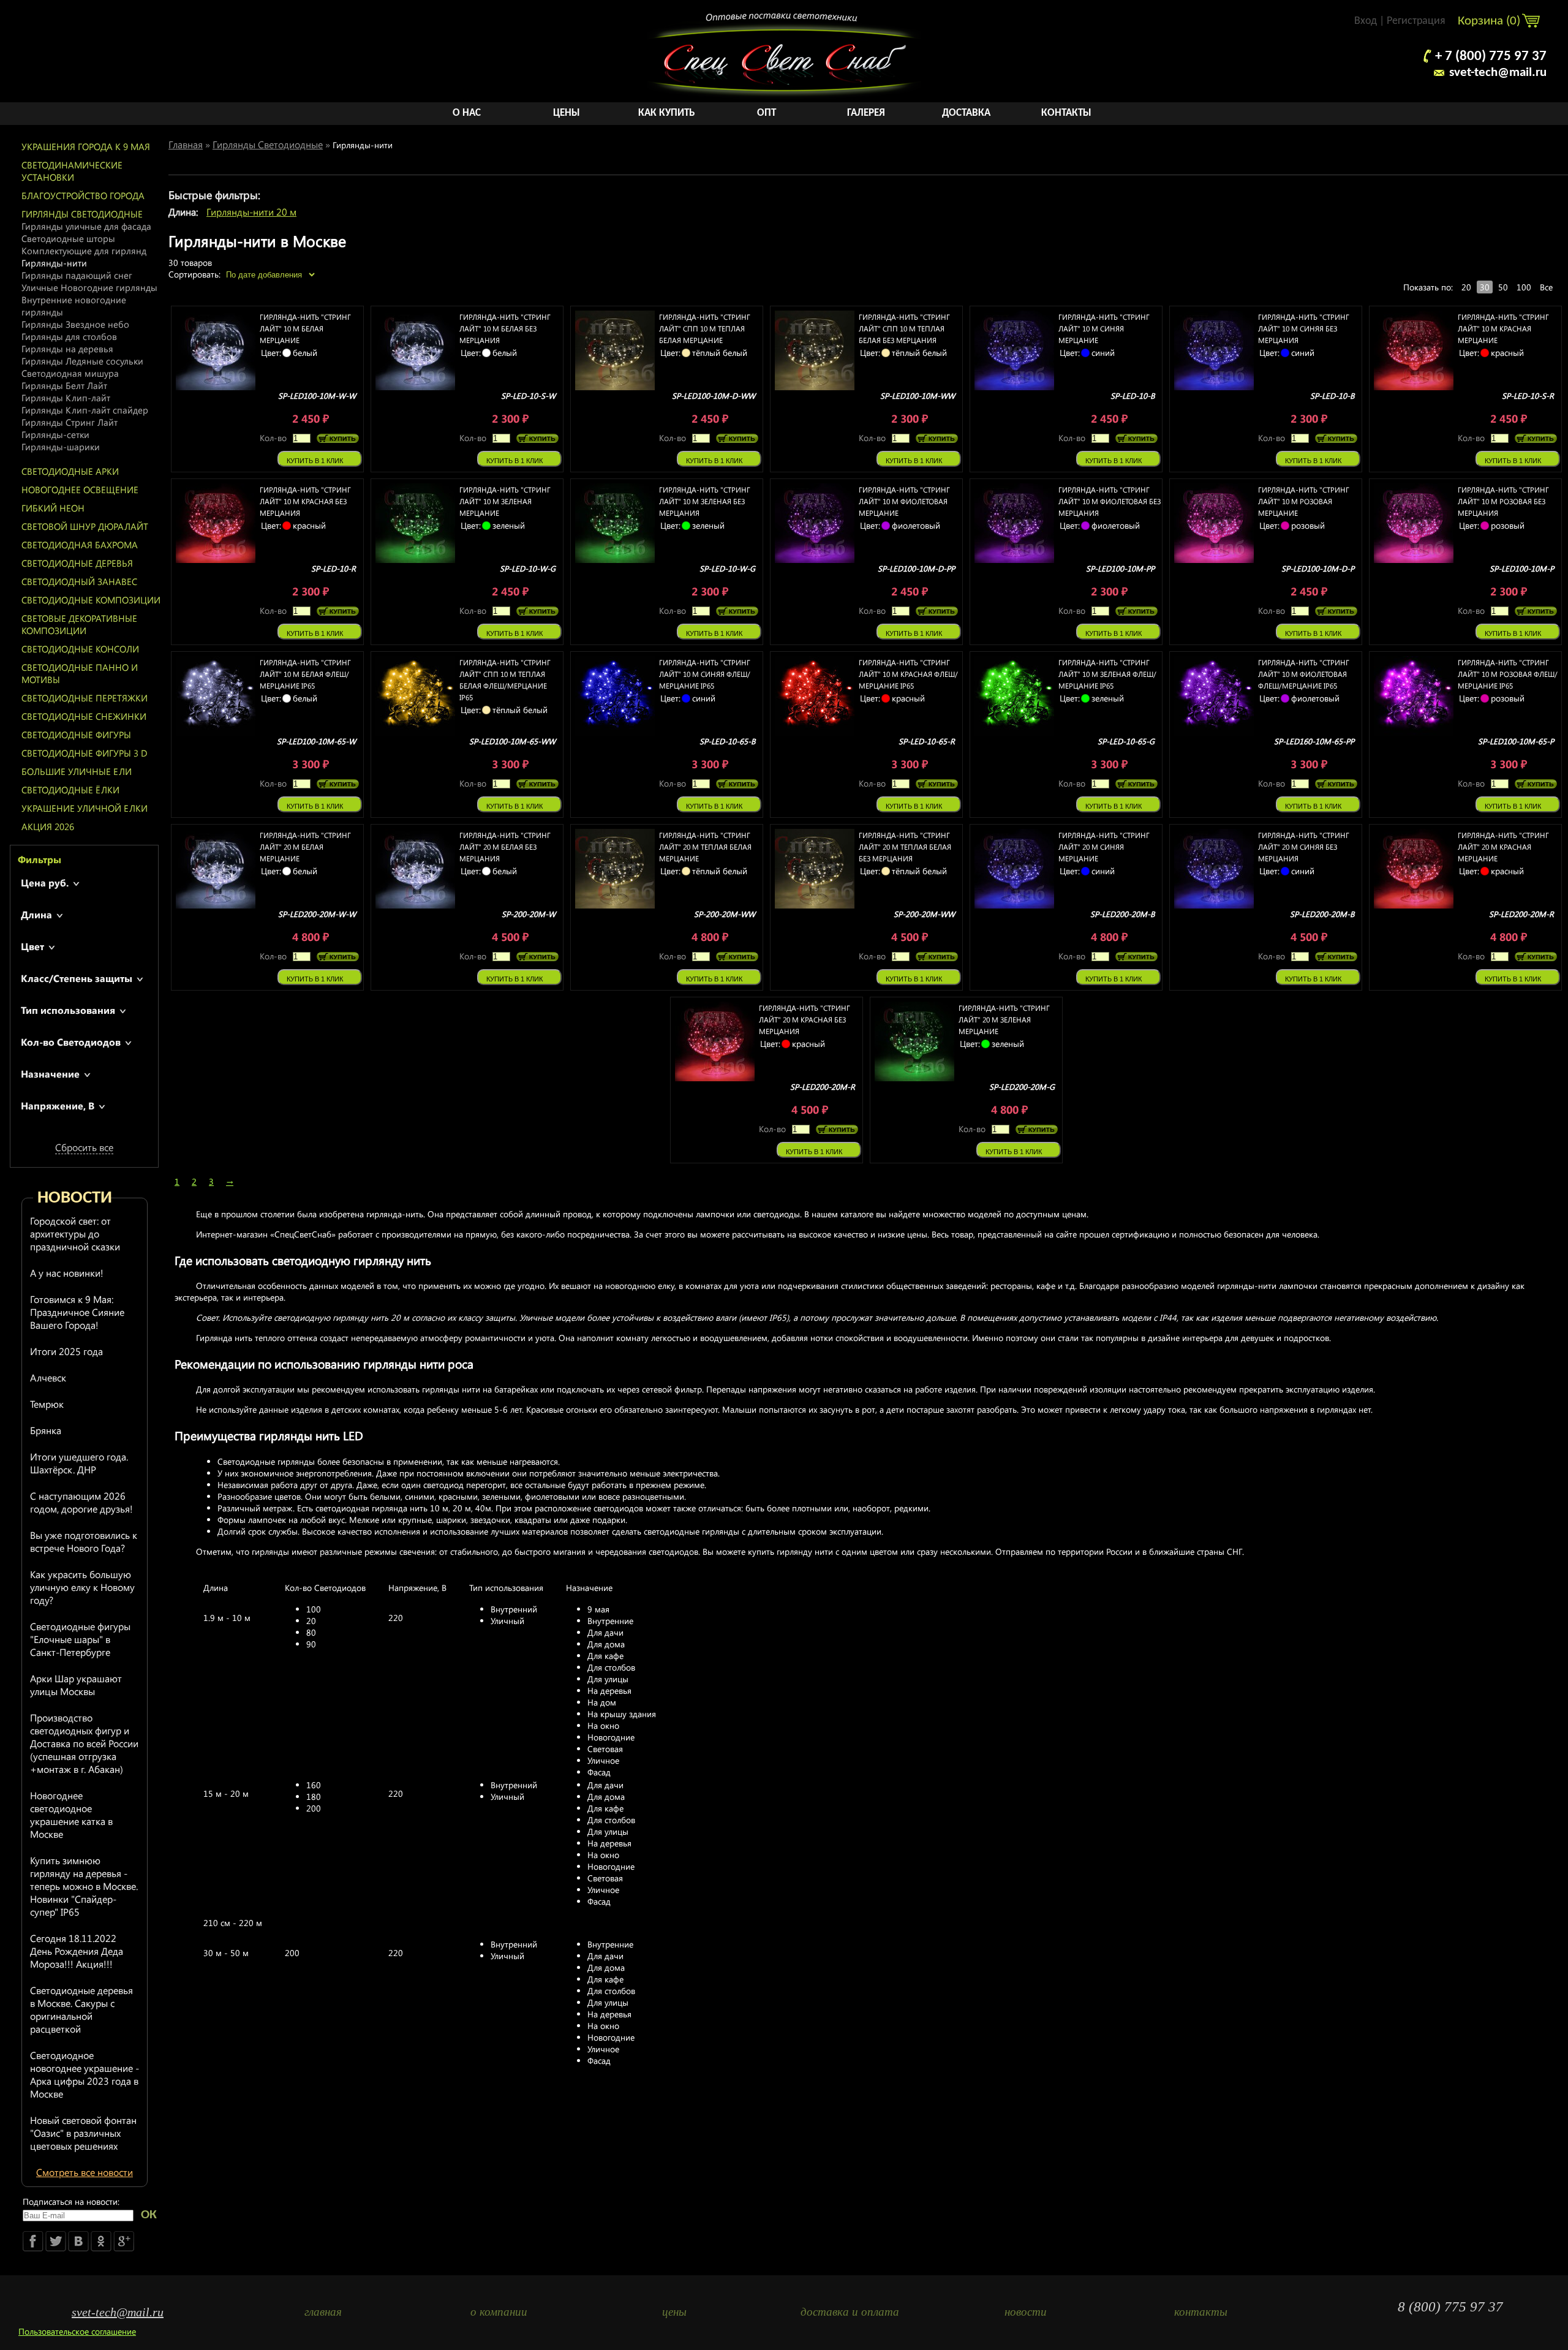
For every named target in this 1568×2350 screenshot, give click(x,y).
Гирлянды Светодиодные (82, 214)
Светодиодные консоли (80, 649)
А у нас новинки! (67, 1273)
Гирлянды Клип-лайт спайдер (85, 410)
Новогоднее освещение (80, 489)
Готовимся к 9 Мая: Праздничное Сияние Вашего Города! (77, 1312)
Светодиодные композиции (91, 600)
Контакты (1066, 113)
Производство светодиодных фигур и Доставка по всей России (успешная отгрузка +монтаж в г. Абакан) (84, 1743)
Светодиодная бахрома (80, 545)
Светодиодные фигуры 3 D (85, 753)
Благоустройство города (83, 195)
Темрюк (47, 1404)
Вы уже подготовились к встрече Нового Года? (84, 1541)
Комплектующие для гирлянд (84, 251)
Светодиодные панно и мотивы (80, 673)
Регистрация (1416, 21)
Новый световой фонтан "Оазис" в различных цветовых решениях (83, 2133)
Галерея (866, 113)
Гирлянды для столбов (69, 336)
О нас (467, 113)
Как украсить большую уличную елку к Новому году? (82, 1587)
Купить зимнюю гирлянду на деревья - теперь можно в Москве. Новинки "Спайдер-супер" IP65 (84, 1886)
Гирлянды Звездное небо (75, 324)
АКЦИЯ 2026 (48, 826)
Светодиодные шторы (68, 238)
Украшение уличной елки (85, 808)
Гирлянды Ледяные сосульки (82, 361)
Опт (767, 113)
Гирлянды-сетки (55, 434)
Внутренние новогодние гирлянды (74, 306)
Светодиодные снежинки (84, 716)
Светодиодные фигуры (76, 735)
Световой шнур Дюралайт (85, 526)
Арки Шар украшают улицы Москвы (76, 1685)
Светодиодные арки (70, 471)
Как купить (666, 113)
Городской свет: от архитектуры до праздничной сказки (75, 1234)
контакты (1201, 2312)
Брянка (46, 1430)
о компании (499, 2312)
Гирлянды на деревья (67, 349)
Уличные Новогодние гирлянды (89, 287)
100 (1524, 287)
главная (323, 2312)
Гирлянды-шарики (61, 447)
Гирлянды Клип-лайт (66, 398)
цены (674, 2312)
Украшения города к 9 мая (86, 146)
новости (1026, 2312)
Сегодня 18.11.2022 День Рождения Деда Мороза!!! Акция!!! (77, 1951)
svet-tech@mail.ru (1498, 73)
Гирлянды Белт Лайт (64, 385)
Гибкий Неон (53, 508)
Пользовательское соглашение (77, 2331)
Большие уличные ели (77, 771)
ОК (149, 2215)
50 (1503, 287)
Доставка (966, 113)
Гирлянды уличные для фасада (86, 226)
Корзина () (1491, 21)
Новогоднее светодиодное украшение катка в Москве (71, 1815)
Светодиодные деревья (77, 563)
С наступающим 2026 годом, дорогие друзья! (81, 1502)
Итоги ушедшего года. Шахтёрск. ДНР (79, 1463)
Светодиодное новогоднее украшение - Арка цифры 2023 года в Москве (85, 2074)
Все (1546, 287)
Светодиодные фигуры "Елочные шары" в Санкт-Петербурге (80, 1639)
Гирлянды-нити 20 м (251, 212)
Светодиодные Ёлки (70, 790)
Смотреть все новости (85, 2172)
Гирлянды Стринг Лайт (70, 422)
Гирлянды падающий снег (77, 275)
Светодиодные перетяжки (85, 698)
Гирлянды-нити (54, 263)
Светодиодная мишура (70, 373)
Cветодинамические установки (72, 171)
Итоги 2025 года (66, 1351)
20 (1466, 287)
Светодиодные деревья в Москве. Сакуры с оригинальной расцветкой (81, 2009)
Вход (1366, 21)
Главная (186, 144)
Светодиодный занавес (79, 581)
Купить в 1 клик (315, 461)
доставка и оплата (850, 2312)
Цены (567, 113)
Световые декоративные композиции (79, 624)
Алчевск (48, 1377)
